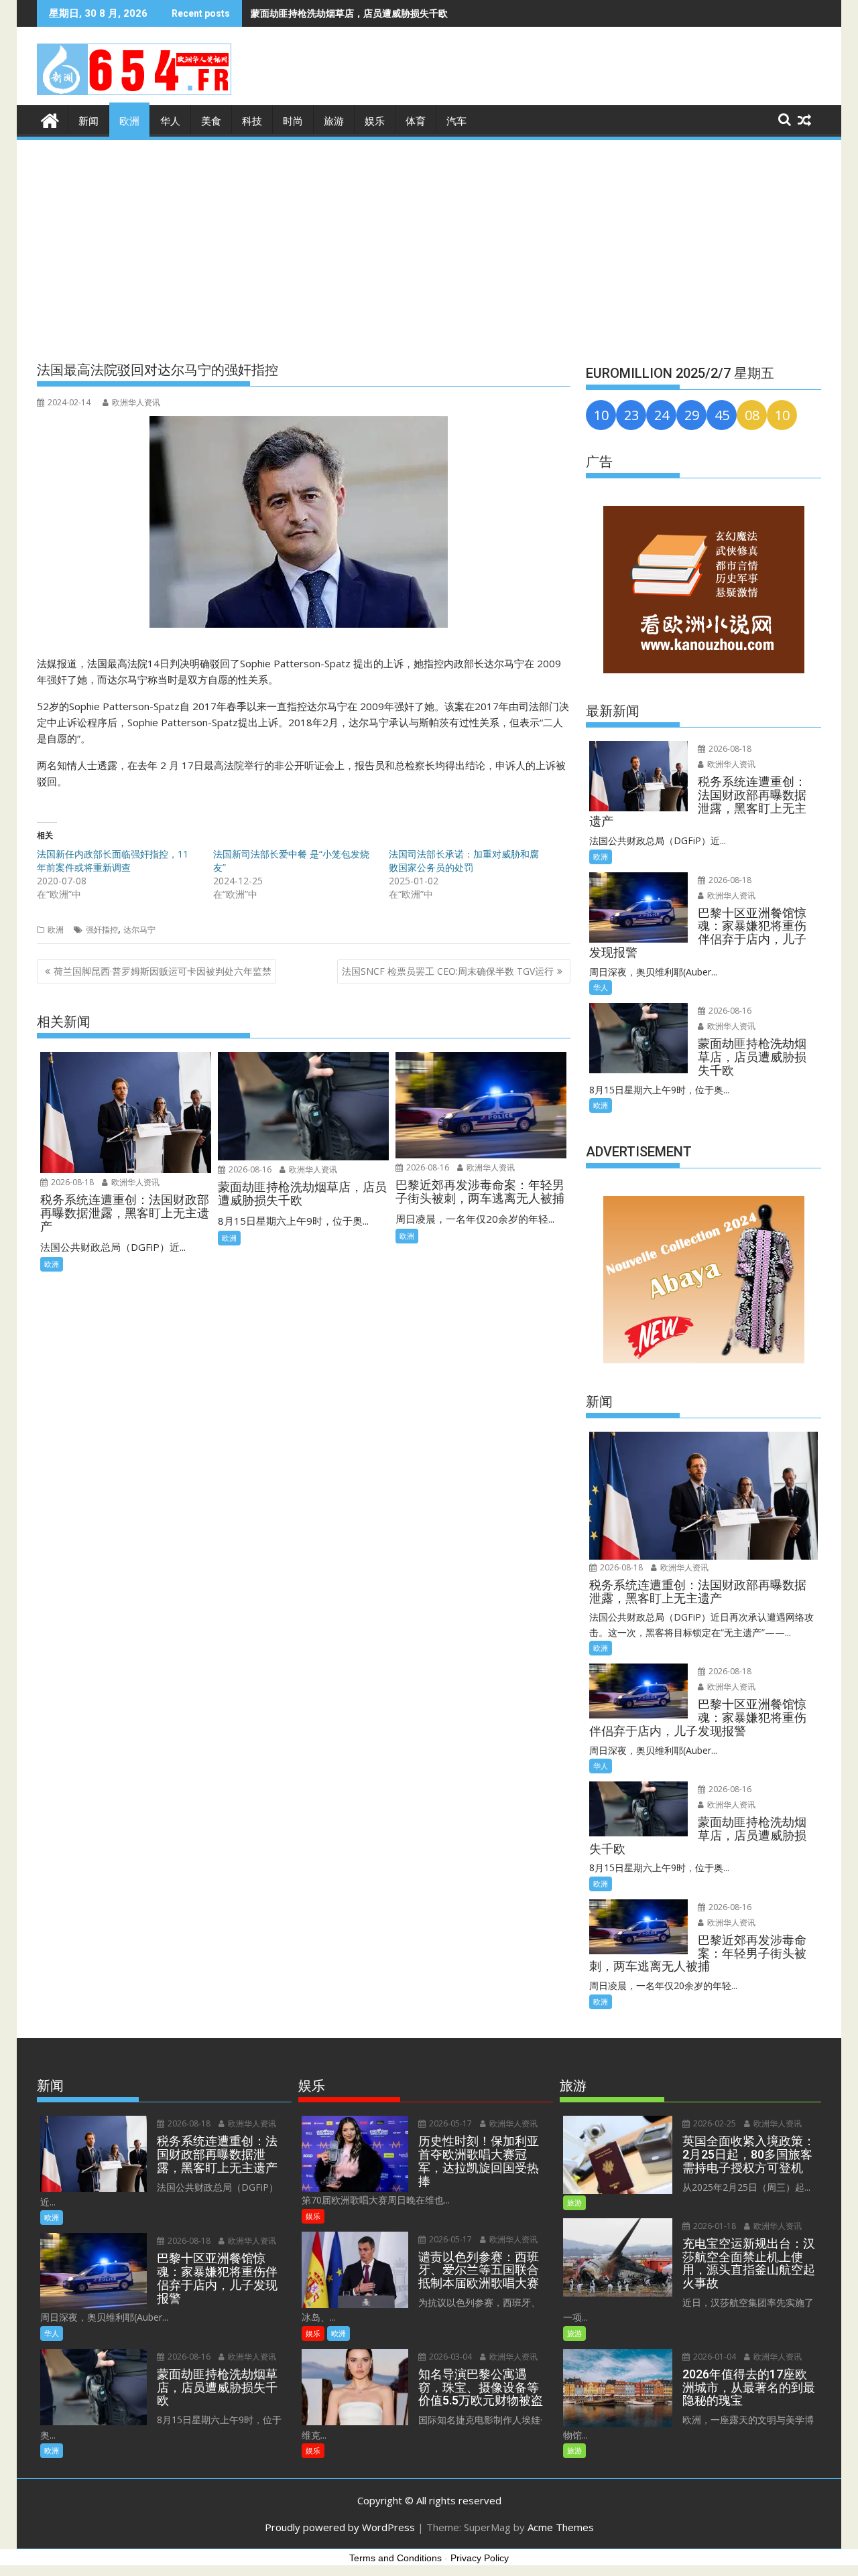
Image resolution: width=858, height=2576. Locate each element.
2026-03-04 (449, 2357)
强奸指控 (102, 930)
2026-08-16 (249, 1169)
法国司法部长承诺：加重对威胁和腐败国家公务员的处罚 (464, 861)
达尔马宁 (139, 930)
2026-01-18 (714, 2226)
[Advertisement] (429, 243)
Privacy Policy (480, 2558)
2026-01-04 (714, 2357)
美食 (211, 121)
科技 (252, 121)
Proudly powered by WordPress (340, 2527)
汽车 (456, 121)
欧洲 (129, 121)
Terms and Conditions (395, 2558)
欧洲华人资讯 (136, 402)
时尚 (293, 121)
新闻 (88, 121)
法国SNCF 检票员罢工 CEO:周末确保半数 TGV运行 (448, 971)
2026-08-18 (71, 1182)
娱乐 (375, 121)
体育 (416, 121)
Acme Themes (561, 2527)
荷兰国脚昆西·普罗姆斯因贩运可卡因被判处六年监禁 (163, 971)
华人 (170, 121)
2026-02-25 (714, 2123)
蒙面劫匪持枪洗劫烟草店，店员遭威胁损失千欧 (349, 13)
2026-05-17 (449, 2123)
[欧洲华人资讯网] (50, 119)
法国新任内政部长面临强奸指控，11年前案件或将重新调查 (113, 861)
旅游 (334, 121)
